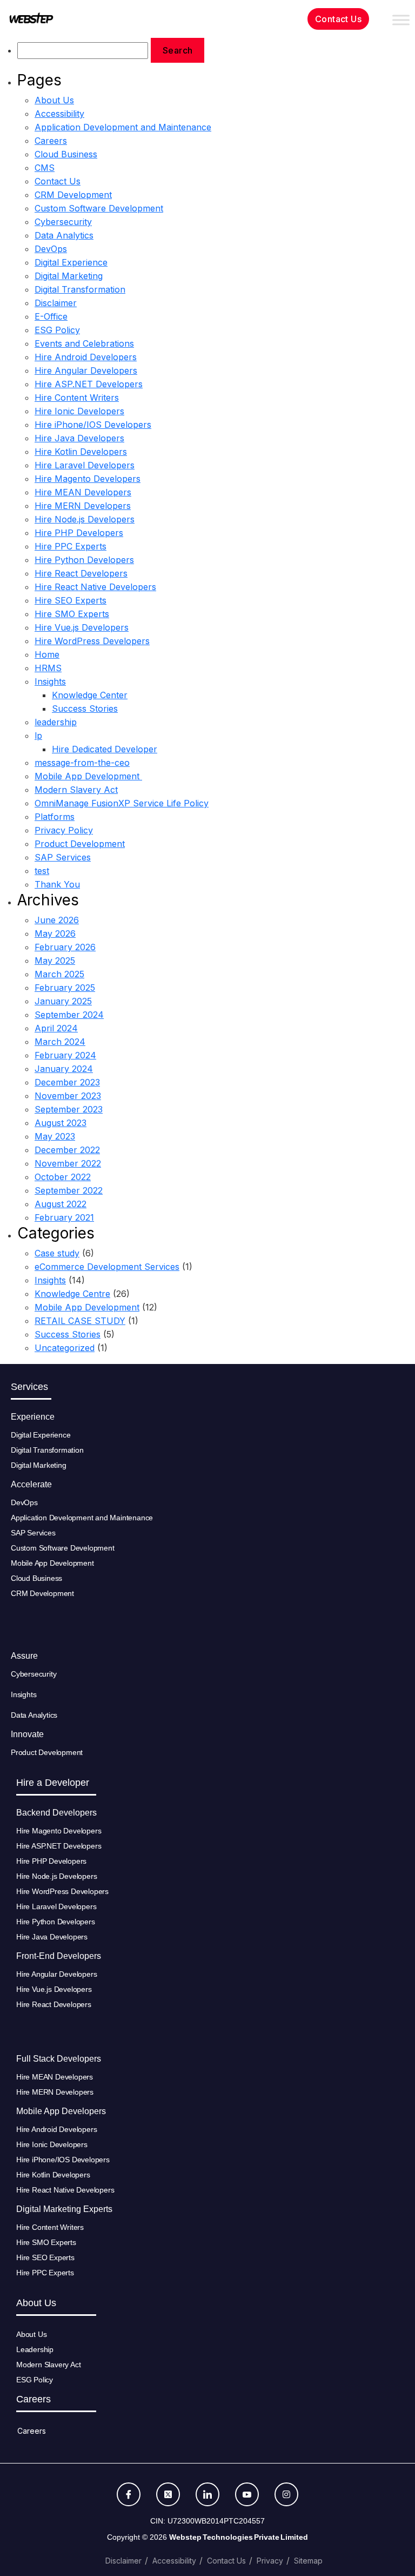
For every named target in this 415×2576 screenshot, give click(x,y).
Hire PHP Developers (79, 533)
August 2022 (61, 1204)
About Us (54, 100)
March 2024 (60, 1042)
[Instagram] (286, 2494)
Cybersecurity (63, 222)
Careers (51, 141)
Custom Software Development (99, 208)
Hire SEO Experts (71, 600)
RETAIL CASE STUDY (80, 1321)
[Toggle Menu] (401, 20)
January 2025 (63, 1001)
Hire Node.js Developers (85, 519)
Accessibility (59, 114)
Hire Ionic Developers (79, 411)
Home (47, 654)
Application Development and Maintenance (123, 127)
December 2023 (67, 1082)
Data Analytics (64, 235)
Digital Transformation (80, 289)
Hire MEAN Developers (83, 492)
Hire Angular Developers (86, 370)
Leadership (35, 2349)
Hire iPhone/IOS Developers (93, 425)
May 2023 (55, 1136)
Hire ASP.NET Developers (89, 384)
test (42, 871)
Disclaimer (56, 303)
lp (38, 736)
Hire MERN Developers (83, 506)
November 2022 (68, 1163)
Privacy (270, 2561)
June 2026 (57, 920)
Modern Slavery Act (76, 790)
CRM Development (73, 195)
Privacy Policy (64, 830)
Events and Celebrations (84, 343)
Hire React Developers (81, 573)
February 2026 (65, 947)
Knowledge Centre (72, 1294)
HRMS (48, 668)
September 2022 (69, 1190)
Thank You (57, 884)
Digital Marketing (69, 276)
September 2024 (69, 1015)
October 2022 (63, 1177)
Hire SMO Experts (72, 614)
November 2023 (68, 1096)
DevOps (51, 249)
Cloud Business (66, 154)
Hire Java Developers (79, 438)
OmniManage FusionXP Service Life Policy (122, 803)
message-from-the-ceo (82, 763)
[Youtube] (247, 2494)
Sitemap (308, 2561)
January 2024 (64, 1069)
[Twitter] (168, 2494)
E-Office (51, 316)
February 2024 (65, 1055)
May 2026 (55, 933)
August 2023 (61, 1123)
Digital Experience (71, 262)
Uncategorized (65, 1348)
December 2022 (67, 1150)
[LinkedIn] (207, 2494)
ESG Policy (57, 330)
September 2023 (69, 1109)
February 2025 (65, 988)
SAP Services (63, 857)
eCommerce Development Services (107, 1267)
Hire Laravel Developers (85, 465)
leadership (56, 722)
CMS (45, 168)
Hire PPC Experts (71, 546)
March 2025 (59, 974)
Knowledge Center (90, 695)
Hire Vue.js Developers (82, 627)
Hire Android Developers (86, 357)
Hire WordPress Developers (92, 641)
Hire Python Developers (84, 560)
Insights (50, 681)
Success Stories (85, 708)
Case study (57, 1253)
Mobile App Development (88, 776)
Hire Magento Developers (88, 479)
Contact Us (58, 181)
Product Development (80, 844)
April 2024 (56, 1028)
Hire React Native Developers (95, 587)
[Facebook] (129, 2494)
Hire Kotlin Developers (81, 452)
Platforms (55, 817)
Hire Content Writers (77, 398)
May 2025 (55, 961)
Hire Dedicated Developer (105, 749)
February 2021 (64, 1217)
